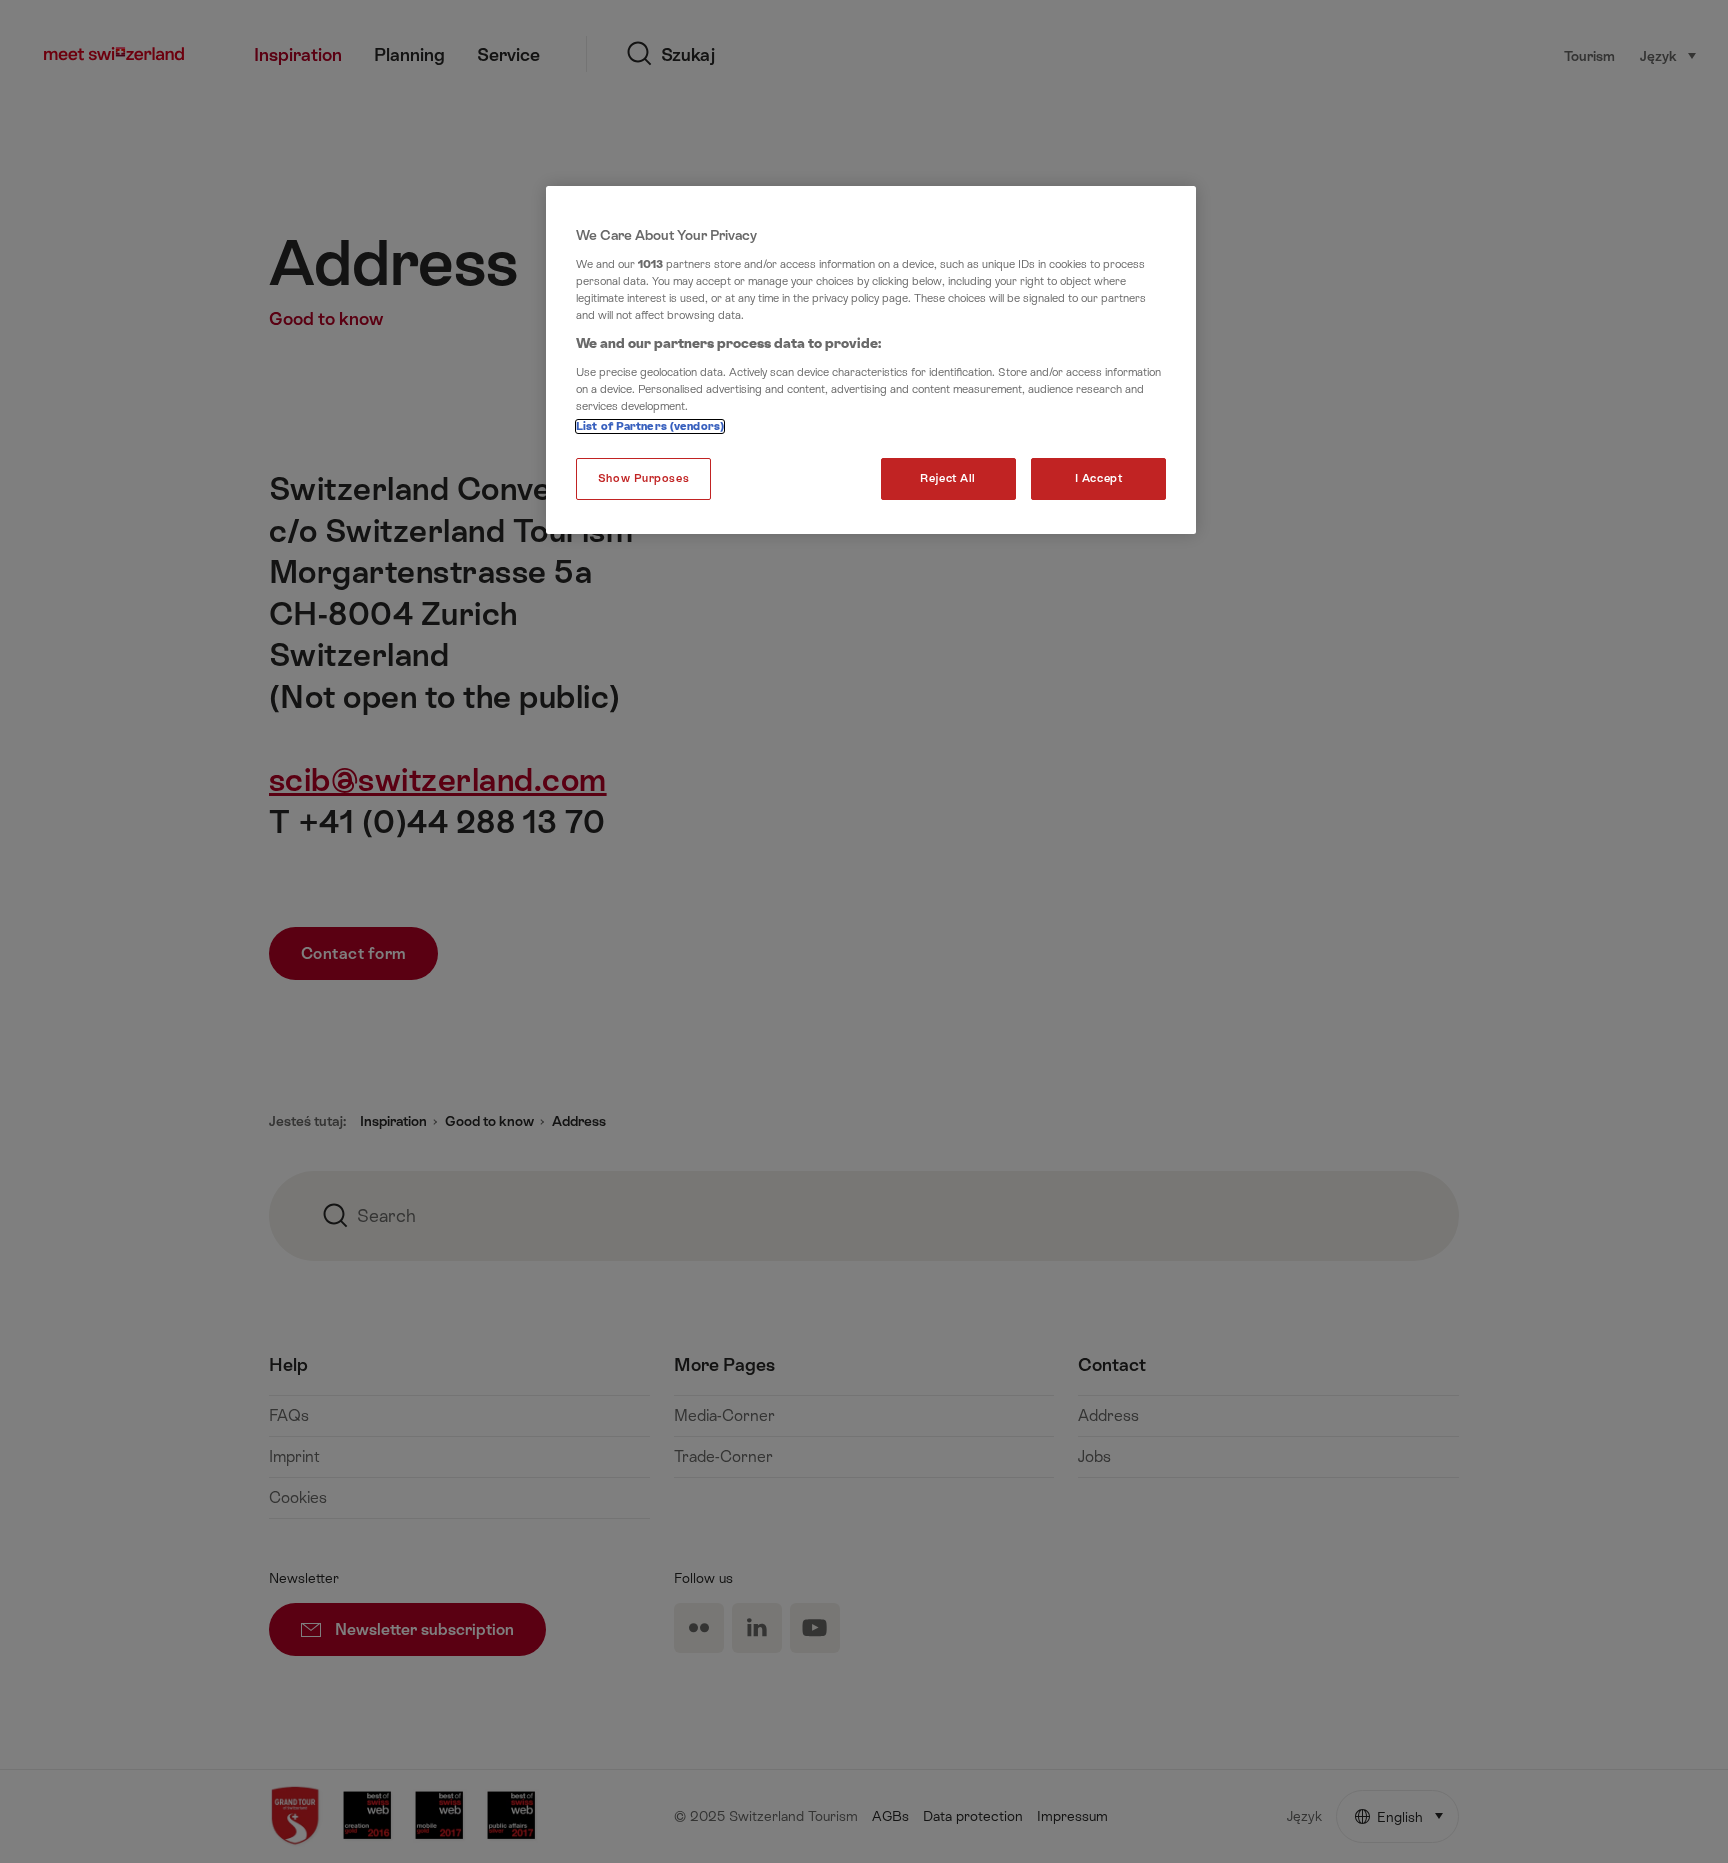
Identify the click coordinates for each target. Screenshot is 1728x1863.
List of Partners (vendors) (650, 426)
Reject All (948, 478)
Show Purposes (643, 478)
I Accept (1099, 478)
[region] (871, 360)
